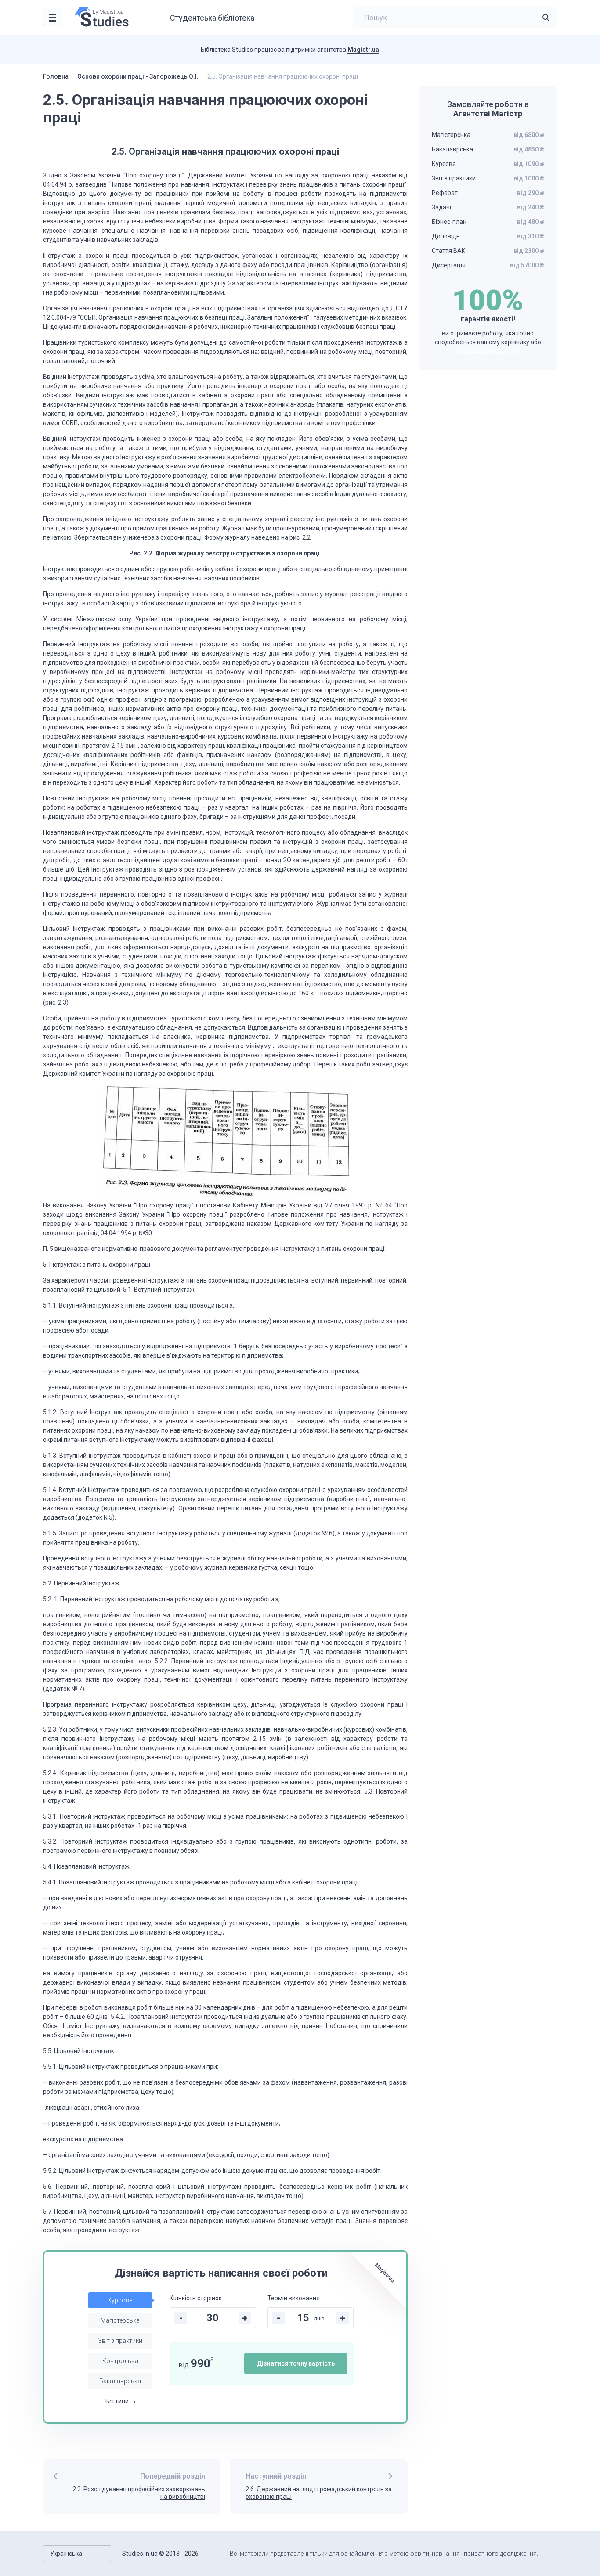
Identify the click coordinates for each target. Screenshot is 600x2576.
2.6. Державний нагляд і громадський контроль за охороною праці (319, 2493)
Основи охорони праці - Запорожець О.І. (138, 76)
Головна (56, 76)
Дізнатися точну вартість (296, 2363)
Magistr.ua (363, 50)
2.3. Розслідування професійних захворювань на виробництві (139, 2493)
